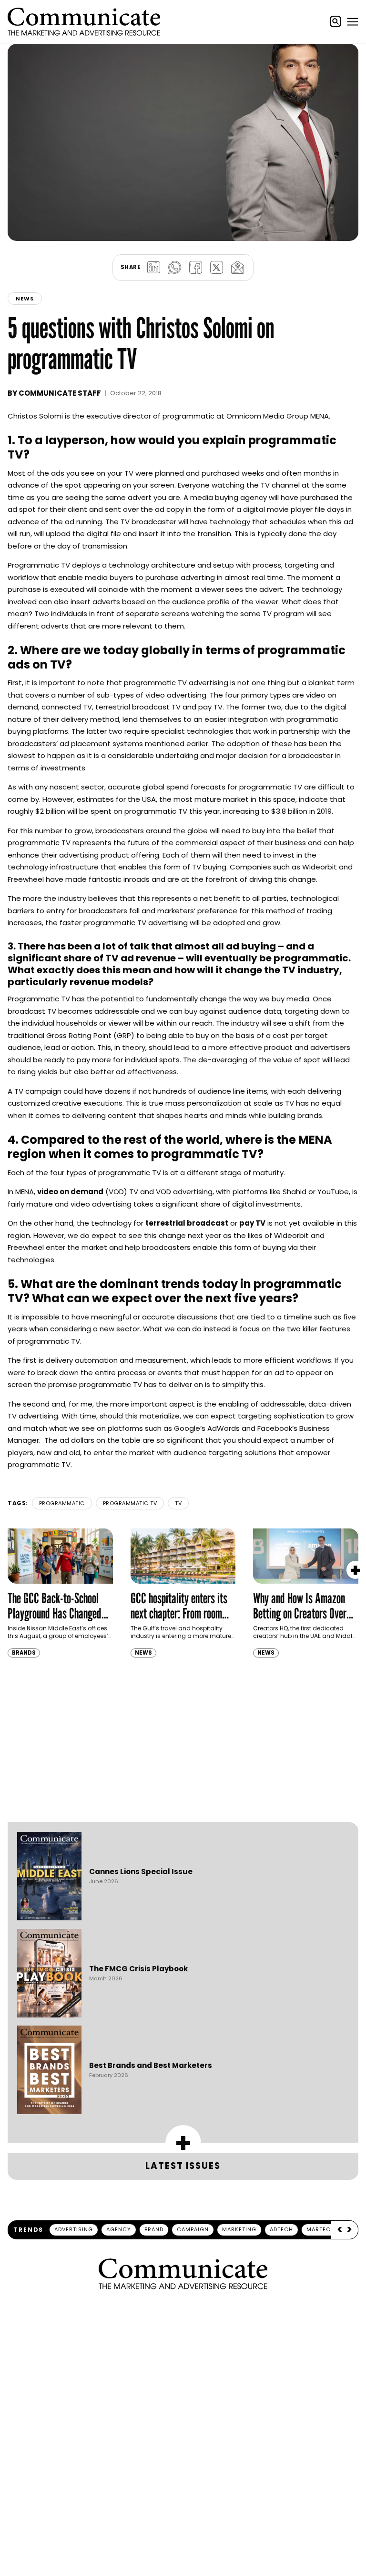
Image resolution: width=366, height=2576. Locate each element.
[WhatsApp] (174, 268)
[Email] (237, 268)
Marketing (239, 2229)
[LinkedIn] (153, 268)
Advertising (74, 2229)
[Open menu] (353, 21)
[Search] (335, 21)
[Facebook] (195, 268)
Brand (154, 2229)
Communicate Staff (60, 393)
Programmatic (62, 1503)
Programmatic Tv (130, 1503)
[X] (216, 268)
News (25, 299)
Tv (178, 1503)
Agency (119, 2229)
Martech (321, 2229)
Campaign (193, 2229)
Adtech (281, 2229)
